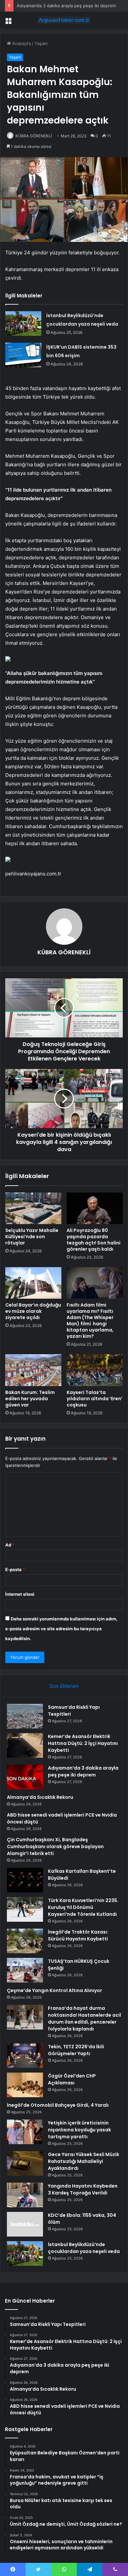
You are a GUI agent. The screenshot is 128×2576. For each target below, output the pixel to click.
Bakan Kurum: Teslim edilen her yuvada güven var (30, 1399)
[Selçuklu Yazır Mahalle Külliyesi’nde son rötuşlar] (33, 1208)
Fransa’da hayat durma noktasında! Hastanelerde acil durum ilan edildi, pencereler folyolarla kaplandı (85, 2019)
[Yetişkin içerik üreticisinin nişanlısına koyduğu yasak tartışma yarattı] (25, 2132)
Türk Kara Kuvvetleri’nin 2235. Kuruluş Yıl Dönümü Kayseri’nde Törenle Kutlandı (83, 1907)
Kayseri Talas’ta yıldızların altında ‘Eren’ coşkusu (95, 1399)
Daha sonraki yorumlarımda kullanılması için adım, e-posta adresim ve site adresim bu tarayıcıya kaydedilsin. (61, 1629)
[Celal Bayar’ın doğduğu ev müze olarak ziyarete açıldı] (33, 1283)
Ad (10, 1545)
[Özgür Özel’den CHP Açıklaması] (25, 2085)
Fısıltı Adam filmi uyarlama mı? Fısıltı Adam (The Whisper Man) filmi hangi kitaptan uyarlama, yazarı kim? (90, 1321)
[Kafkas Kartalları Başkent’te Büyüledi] (25, 1880)
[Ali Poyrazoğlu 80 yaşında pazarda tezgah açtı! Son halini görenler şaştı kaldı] (95, 1208)
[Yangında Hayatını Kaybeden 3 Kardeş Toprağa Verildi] (25, 2195)
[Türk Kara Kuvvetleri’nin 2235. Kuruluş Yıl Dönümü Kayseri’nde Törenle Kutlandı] (25, 1909)
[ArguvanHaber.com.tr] (64, 20)
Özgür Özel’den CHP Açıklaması (72, 2079)
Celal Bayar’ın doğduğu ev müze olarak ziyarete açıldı (33, 1311)
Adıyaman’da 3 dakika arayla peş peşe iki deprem (66, 6)
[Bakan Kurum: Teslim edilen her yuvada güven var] (33, 1370)
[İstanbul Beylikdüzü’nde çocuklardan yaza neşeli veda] (23, 324)
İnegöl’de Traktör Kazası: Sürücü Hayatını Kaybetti (78, 1935)
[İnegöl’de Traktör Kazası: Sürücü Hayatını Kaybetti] (25, 1941)
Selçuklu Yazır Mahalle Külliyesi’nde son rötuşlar (32, 1237)
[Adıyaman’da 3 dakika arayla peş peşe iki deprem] (25, 1777)
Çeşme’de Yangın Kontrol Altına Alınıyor (54, 1990)
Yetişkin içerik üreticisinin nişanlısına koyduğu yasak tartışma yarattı (79, 2130)
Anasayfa (21, 43)
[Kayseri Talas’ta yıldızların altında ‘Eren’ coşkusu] (95, 1370)
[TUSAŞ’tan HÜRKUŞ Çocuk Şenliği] (25, 1970)
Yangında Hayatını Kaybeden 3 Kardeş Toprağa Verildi (83, 2189)
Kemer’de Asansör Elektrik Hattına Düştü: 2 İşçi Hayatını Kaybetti (83, 1743)
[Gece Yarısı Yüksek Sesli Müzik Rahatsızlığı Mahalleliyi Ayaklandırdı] (25, 2163)
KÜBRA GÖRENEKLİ (34, 136)
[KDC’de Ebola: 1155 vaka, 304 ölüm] (25, 2224)
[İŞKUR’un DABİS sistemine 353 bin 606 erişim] (23, 355)
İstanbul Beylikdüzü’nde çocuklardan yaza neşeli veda (84, 2248)
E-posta (15, 1569)
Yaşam (41, 43)
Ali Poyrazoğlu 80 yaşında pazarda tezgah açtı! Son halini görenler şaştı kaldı (94, 1240)
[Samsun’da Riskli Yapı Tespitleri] (25, 1716)
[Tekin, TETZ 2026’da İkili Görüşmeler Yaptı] (25, 2056)
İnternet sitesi (20, 1594)
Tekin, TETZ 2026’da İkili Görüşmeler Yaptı (76, 2050)
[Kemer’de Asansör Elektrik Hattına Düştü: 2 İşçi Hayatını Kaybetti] (25, 1745)
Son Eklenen (64, 1686)
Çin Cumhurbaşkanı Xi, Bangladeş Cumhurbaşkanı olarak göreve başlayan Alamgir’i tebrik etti (55, 1846)
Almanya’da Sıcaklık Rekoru (40, 1797)
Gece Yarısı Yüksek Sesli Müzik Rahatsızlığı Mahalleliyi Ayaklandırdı (84, 2161)
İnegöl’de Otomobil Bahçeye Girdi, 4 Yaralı (58, 2105)
